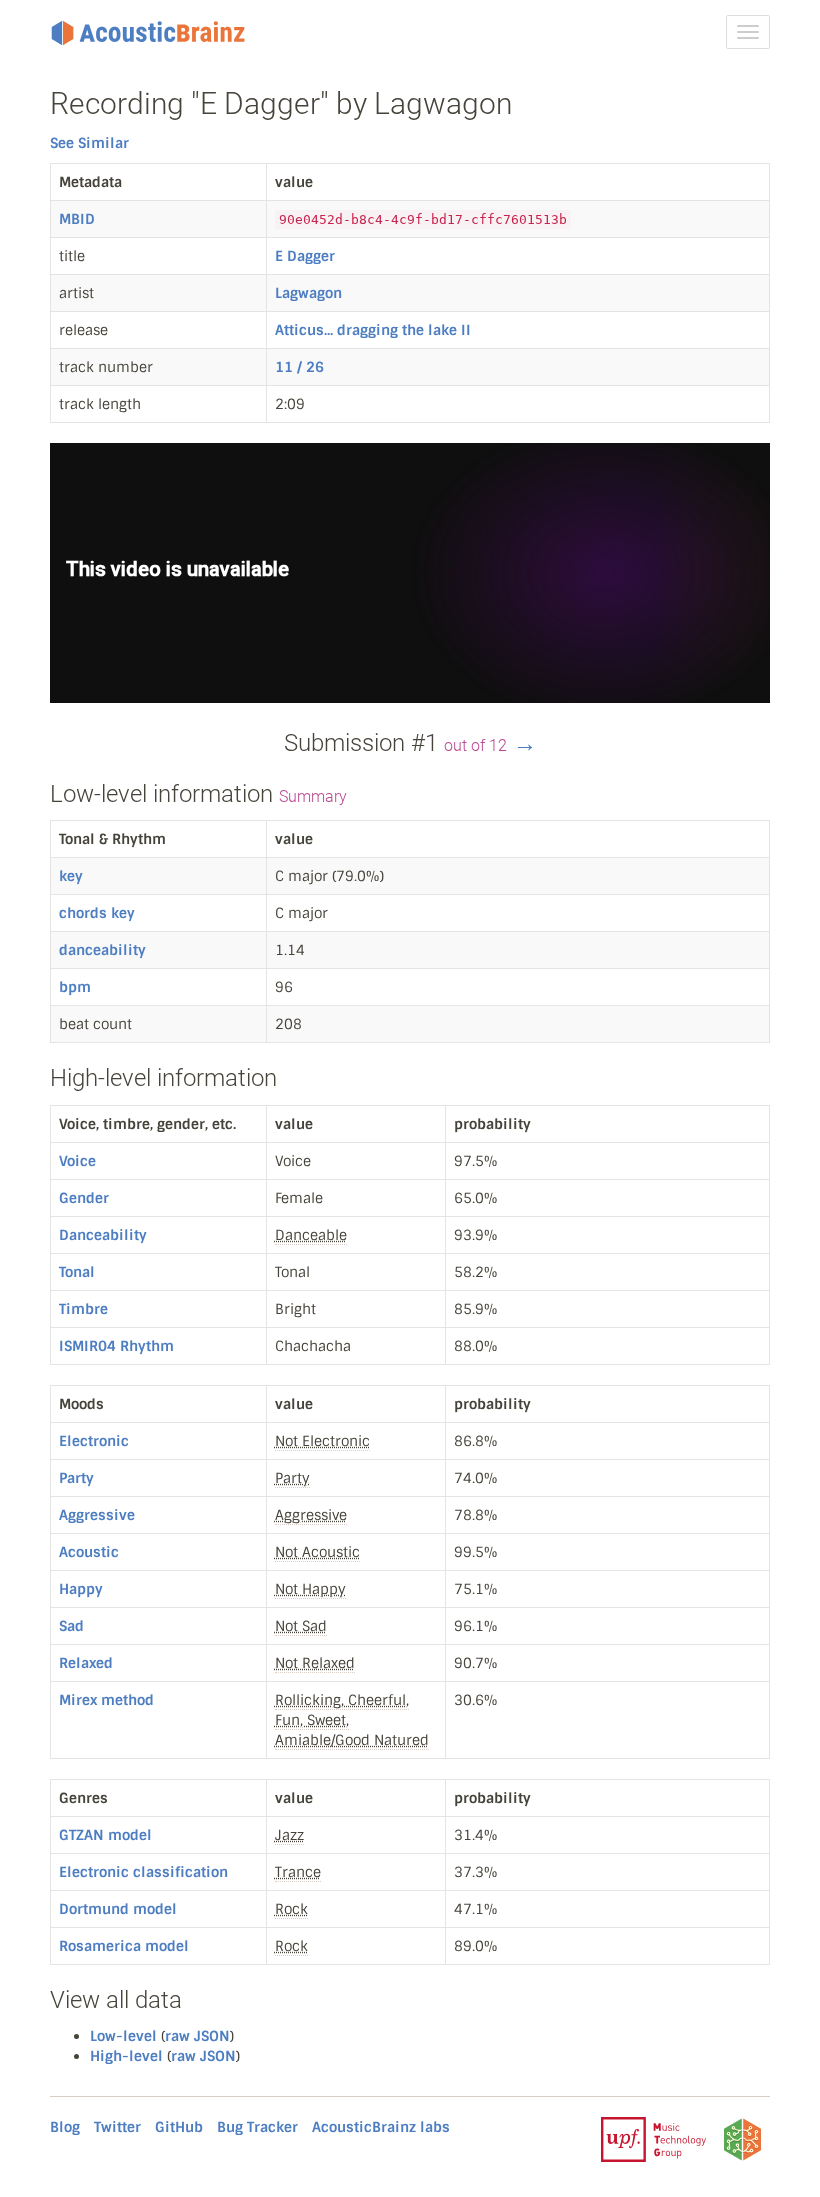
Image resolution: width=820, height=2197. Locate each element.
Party (76, 1478)
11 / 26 (299, 367)
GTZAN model (105, 1835)
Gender (84, 1198)
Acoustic (89, 1552)
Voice (77, 1161)
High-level (126, 2056)
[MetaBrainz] (742, 2138)
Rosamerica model (124, 1946)
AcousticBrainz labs (381, 2127)
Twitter (117, 2127)
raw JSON (197, 2036)
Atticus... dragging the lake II (373, 330)
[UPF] (653, 2138)
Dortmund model (118, 1909)
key (71, 876)
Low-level (123, 2036)
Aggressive (97, 1515)
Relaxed (86, 1663)
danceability (102, 950)
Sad (71, 1626)
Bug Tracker (257, 2127)
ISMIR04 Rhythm (116, 1346)
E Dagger (305, 256)
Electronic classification (143, 1872)
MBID (77, 219)
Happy (81, 1589)
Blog (65, 2127)
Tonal (77, 1272)
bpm (75, 987)
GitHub (179, 2127)
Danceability (103, 1235)
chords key (97, 913)
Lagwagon (308, 293)
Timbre (83, 1309)
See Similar (89, 143)
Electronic (94, 1441)
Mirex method (106, 1700)
